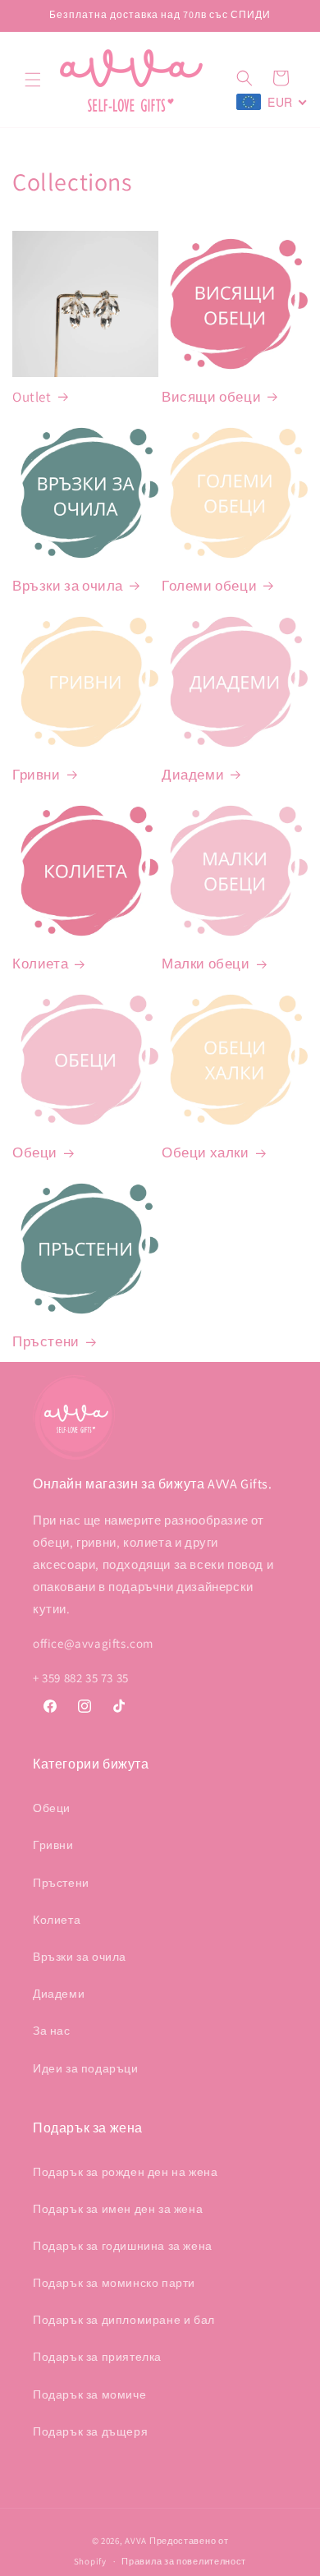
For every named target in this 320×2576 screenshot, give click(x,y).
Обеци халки (206, 1152)
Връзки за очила (68, 586)
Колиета (40, 964)
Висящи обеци (211, 397)
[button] (33, 80)
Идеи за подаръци (86, 2068)
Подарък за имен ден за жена (118, 2209)
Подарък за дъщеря (90, 2431)
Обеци (35, 1152)
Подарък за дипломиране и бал (124, 2320)
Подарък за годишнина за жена (123, 2246)
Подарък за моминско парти (114, 2283)
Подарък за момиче (89, 2394)
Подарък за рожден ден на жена (125, 2172)
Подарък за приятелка (97, 2357)
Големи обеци (209, 586)
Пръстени (46, 1341)
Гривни (37, 775)
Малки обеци (206, 964)
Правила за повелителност (184, 2561)
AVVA (136, 2541)
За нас (52, 2031)
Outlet (32, 397)
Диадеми (193, 775)
